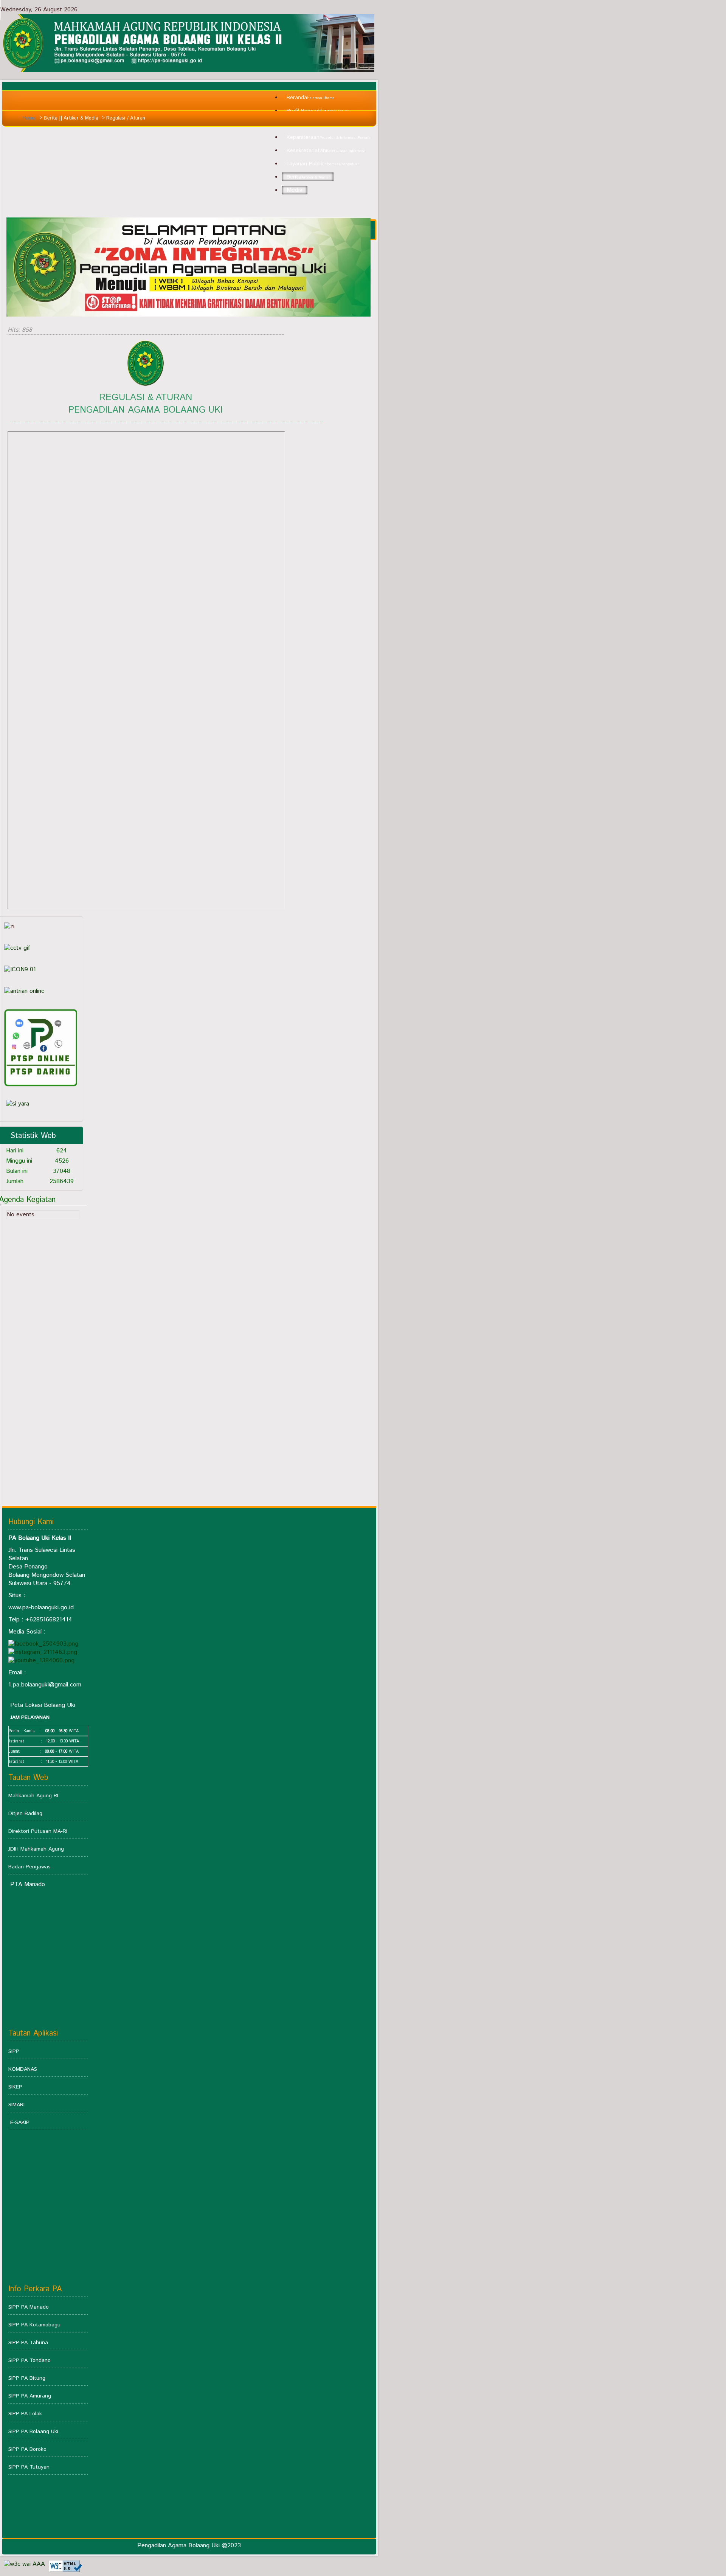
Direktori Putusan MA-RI (38, 1831)
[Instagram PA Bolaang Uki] (43, 1652)
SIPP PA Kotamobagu (34, 2325)
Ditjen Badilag (25, 1814)
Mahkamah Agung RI (33, 1796)
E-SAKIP (20, 2123)
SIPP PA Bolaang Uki (33, 2432)
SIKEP (15, 2087)
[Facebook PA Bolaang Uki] (43, 1644)
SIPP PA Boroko (27, 2449)
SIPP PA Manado (29, 2307)
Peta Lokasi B (29, 1705)
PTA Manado (28, 1884)
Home (29, 118)
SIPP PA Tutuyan (29, 2467)
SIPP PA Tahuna (28, 2343)
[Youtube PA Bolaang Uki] (41, 1661)
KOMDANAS (23, 2069)
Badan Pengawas (29, 1867)
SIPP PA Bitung (27, 2378)
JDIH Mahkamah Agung (36, 1849)
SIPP (14, 2051)
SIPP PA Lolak (25, 2414)
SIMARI (16, 2105)
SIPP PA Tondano (29, 2360)
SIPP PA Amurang (30, 2396)
